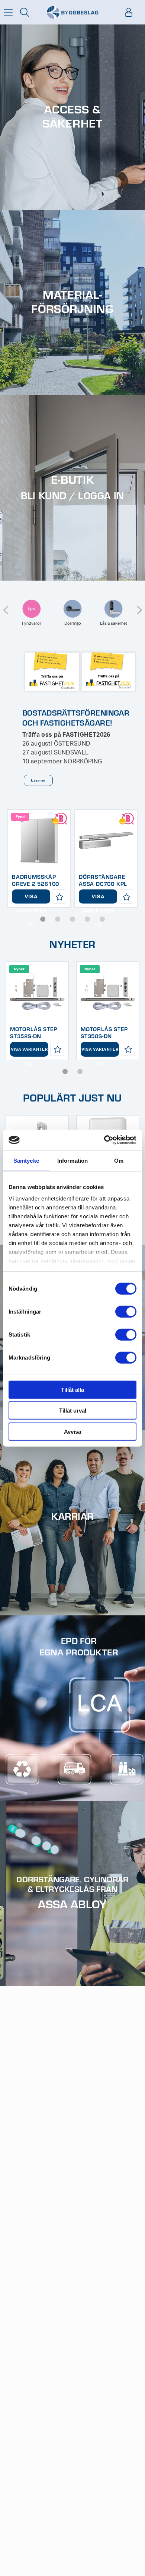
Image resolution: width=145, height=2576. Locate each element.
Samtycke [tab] (26, 1160)
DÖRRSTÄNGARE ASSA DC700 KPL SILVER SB (103, 884)
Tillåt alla (72, 1389)
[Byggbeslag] (72, 12)
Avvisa (72, 1431)
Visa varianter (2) (29, 1052)
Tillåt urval (73, 1411)
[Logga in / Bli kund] (129, 12)
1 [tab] (43, 919)
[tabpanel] (39, 858)
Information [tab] (72, 1160)
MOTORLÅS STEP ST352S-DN (33, 1032)
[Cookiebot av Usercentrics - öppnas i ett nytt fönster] (104, 1140)
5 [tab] (102, 919)
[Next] (139, 605)
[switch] (126, 1311)
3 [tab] (72, 919)
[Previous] (6, 605)
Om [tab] (119, 1160)
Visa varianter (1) (31, 899)
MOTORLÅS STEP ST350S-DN (104, 1032)
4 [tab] (87, 919)
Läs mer (38, 780)
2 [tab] (58, 919)
